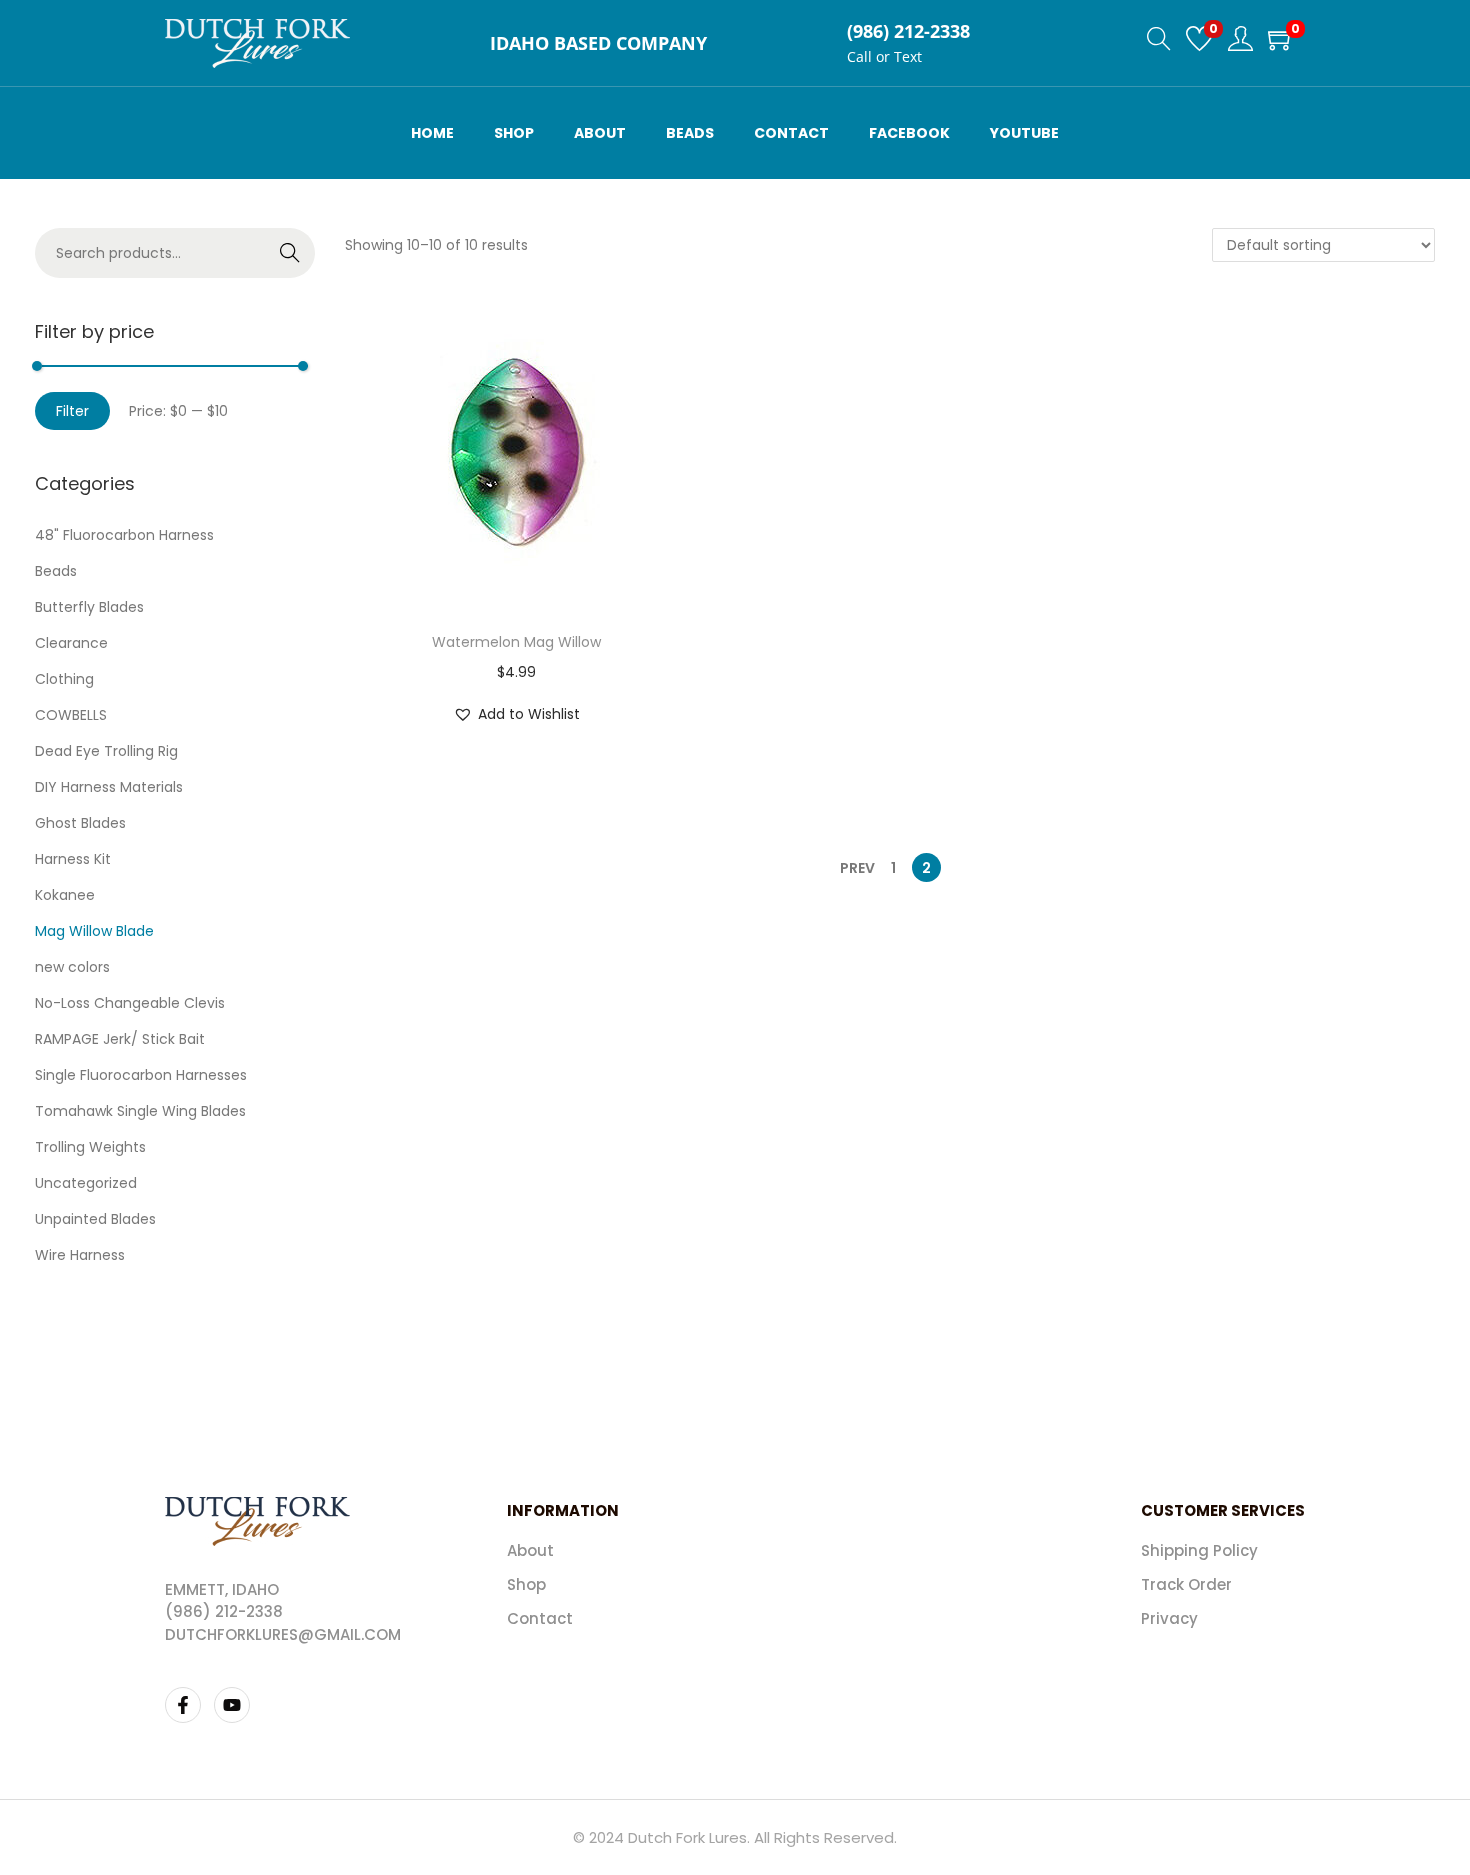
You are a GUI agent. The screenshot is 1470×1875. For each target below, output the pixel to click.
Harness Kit (73, 859)
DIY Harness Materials (109, 787)
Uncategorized (86, 1183)
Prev (857, 868)
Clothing (64, 679)
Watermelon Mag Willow (516, 642)
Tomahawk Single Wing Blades (140, 1111)
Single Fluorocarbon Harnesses (141, 1075)
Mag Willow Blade (94, 931)
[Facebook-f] (183, 1705)
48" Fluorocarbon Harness (124, 535)
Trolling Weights (90, 1147)
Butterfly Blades (89, 607)
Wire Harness (80, 1255)
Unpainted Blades (95, 1219)
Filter (72, 411)
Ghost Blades (80, 823)
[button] (516, 714)
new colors (72, 967)
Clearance (71, 643)
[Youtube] (232, 1705)
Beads (56, 571)
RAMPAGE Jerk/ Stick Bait (120, 1039)
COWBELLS (71, 715)
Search (290, 253)
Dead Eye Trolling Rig (106, 751)
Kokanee (65, 895)
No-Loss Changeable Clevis (130, 1003)
